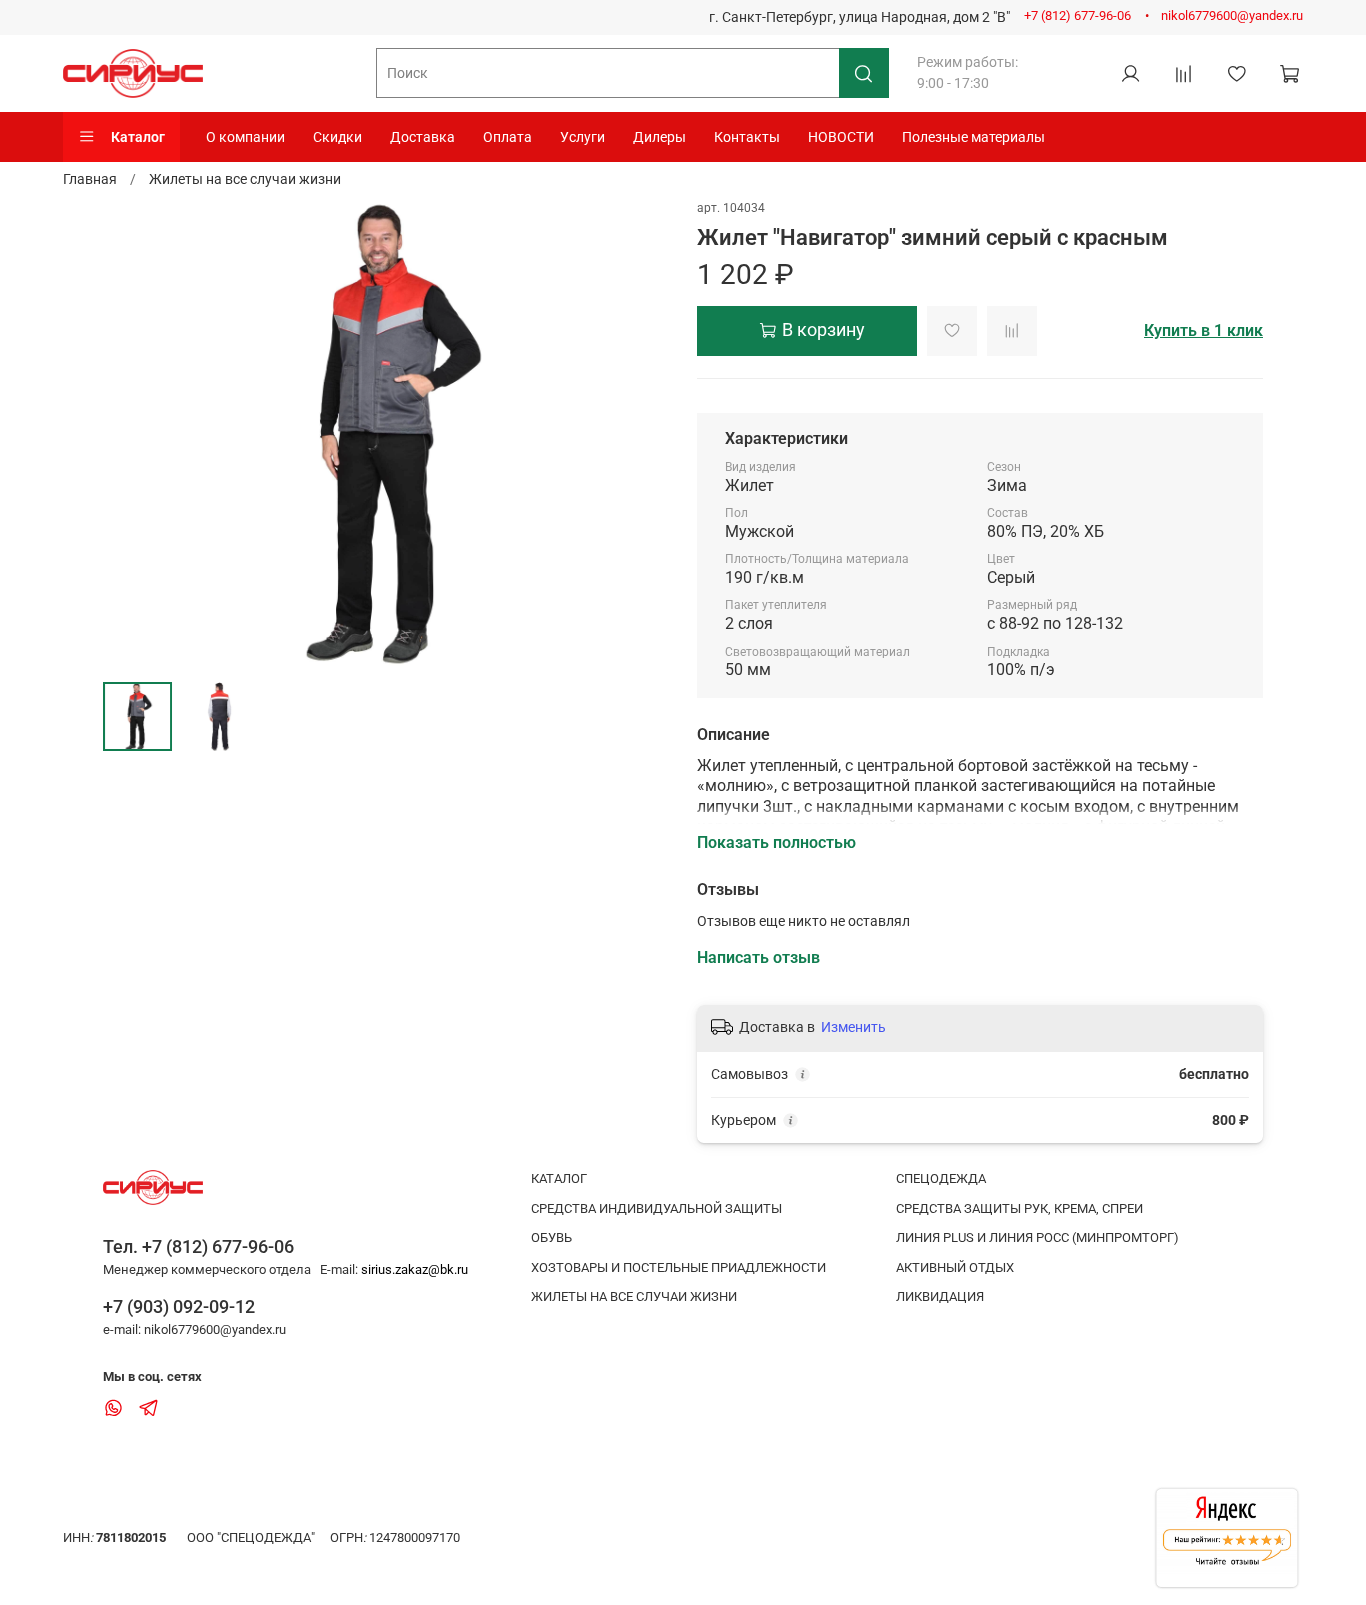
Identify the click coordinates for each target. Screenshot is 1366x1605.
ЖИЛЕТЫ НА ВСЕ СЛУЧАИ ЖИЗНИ (634, 1296)
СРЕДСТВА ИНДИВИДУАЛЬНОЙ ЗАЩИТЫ (656, 1208)
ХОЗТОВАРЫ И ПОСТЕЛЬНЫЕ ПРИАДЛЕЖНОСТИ (678, 1267)
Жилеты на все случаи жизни (245, 179)
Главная (90, 179)
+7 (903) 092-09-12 (179, 1306)
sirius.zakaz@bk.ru (414, 1269)
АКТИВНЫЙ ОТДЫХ (955, 1267)
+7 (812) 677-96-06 (1077, 15)
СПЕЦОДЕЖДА (941, 1178)
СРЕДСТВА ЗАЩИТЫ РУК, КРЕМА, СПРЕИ (1019, 1208)
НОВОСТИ (841, 137)
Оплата (507, 137)
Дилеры (659, 137)
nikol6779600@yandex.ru (1232, 15)
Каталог (138, 137)
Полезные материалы (973, 137)
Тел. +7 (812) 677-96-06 (198, 1246)
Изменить (853, 1027)
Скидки (337, 137)
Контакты (747, 137)
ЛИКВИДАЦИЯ (940, 1296)
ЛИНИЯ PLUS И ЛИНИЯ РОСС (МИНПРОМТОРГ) (1037, 1237)
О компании (245, 137)
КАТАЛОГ (559, 1178)
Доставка (422, 137)
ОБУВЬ (551, 1237)
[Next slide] (641, 432)
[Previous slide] (131, 432)
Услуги (582, 137)
